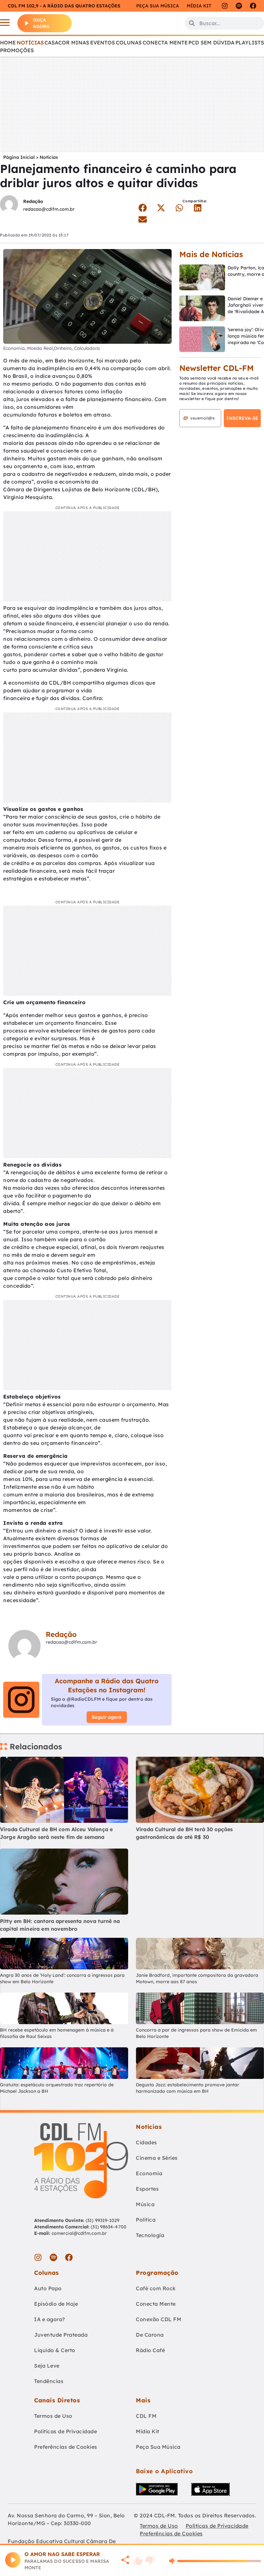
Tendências (49, 2381)
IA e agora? (50, 2319)
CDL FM (146, 2416)
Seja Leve (47, 2366)
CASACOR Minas (67, 43)
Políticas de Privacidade (66, 2431)
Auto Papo (48, 2288)
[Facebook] (253, 6)
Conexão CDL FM (159, 2319)
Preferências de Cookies (66, 2447)
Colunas (129, 43)
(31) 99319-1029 (102, 2220)
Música (145, 2204)
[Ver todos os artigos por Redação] (9, 205)
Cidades (146, 2142)
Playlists (250, 43)
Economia (149, 2173)
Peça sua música (158, 6)
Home (8, 43)
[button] (142, 208)
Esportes (147, 2189)
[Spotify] (239, 6)
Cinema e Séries (157, 2158)
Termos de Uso (53, 2416)
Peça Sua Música (158, 2447)
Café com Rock (156, 2288)
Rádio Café (150, 2350)
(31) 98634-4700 (109, 2227)
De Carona (150, 2335)
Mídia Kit (199, 6)
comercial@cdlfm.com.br (79, 2233)
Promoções (17, 50)
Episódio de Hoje (56, 2304)
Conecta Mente (165, 43)
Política (146, 2220)
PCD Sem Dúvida (211, 43)
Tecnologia (150, 2235)
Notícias (30, 43)
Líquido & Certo (55, 2350)
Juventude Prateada (61, 2335)
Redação (33, 201)
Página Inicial (19, 157)
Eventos (103, 43)
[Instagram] (225, 6)
